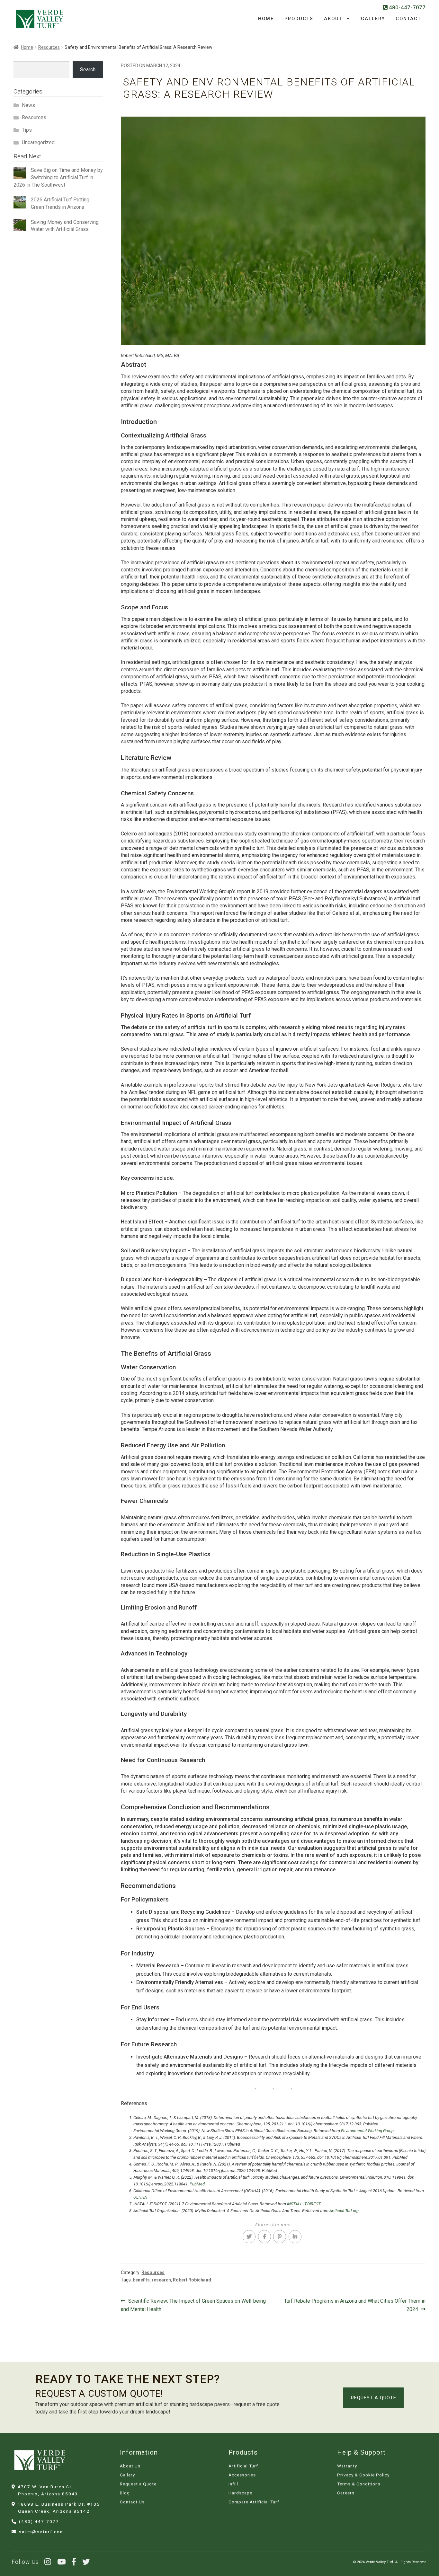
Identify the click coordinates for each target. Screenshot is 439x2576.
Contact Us (132, 2502)
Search (88, 70)
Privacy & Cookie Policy (363, 2475)
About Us (130, 2466)
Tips (27, 130)
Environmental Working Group (367, 2131)
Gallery (373, 19)
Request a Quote (374, 2398)
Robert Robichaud (192, 2280)
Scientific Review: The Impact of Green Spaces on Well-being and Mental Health (193, 2305)
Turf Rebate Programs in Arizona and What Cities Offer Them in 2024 (355, 2305)
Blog (125, 2493)
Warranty (347, 2466)
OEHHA (140, 2197)
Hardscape (240, 2493)
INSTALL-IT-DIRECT (304, 2204)
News (28, 105)
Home (266, 19)
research (161, 2280)
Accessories (242, 2475)
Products (299, 19)
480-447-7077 (407, 8)
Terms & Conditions (359, 2484)
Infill (233, 2484)
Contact (408, 19)
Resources (49, 47)
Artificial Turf (243, 2466)
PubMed (197, 2184)
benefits (141, 2280)
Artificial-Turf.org (344, 2211)
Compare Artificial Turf (254, 2502)
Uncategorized (38, 142)
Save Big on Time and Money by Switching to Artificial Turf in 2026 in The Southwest (58, 177)
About (333, 19)
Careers (346, 2493)
